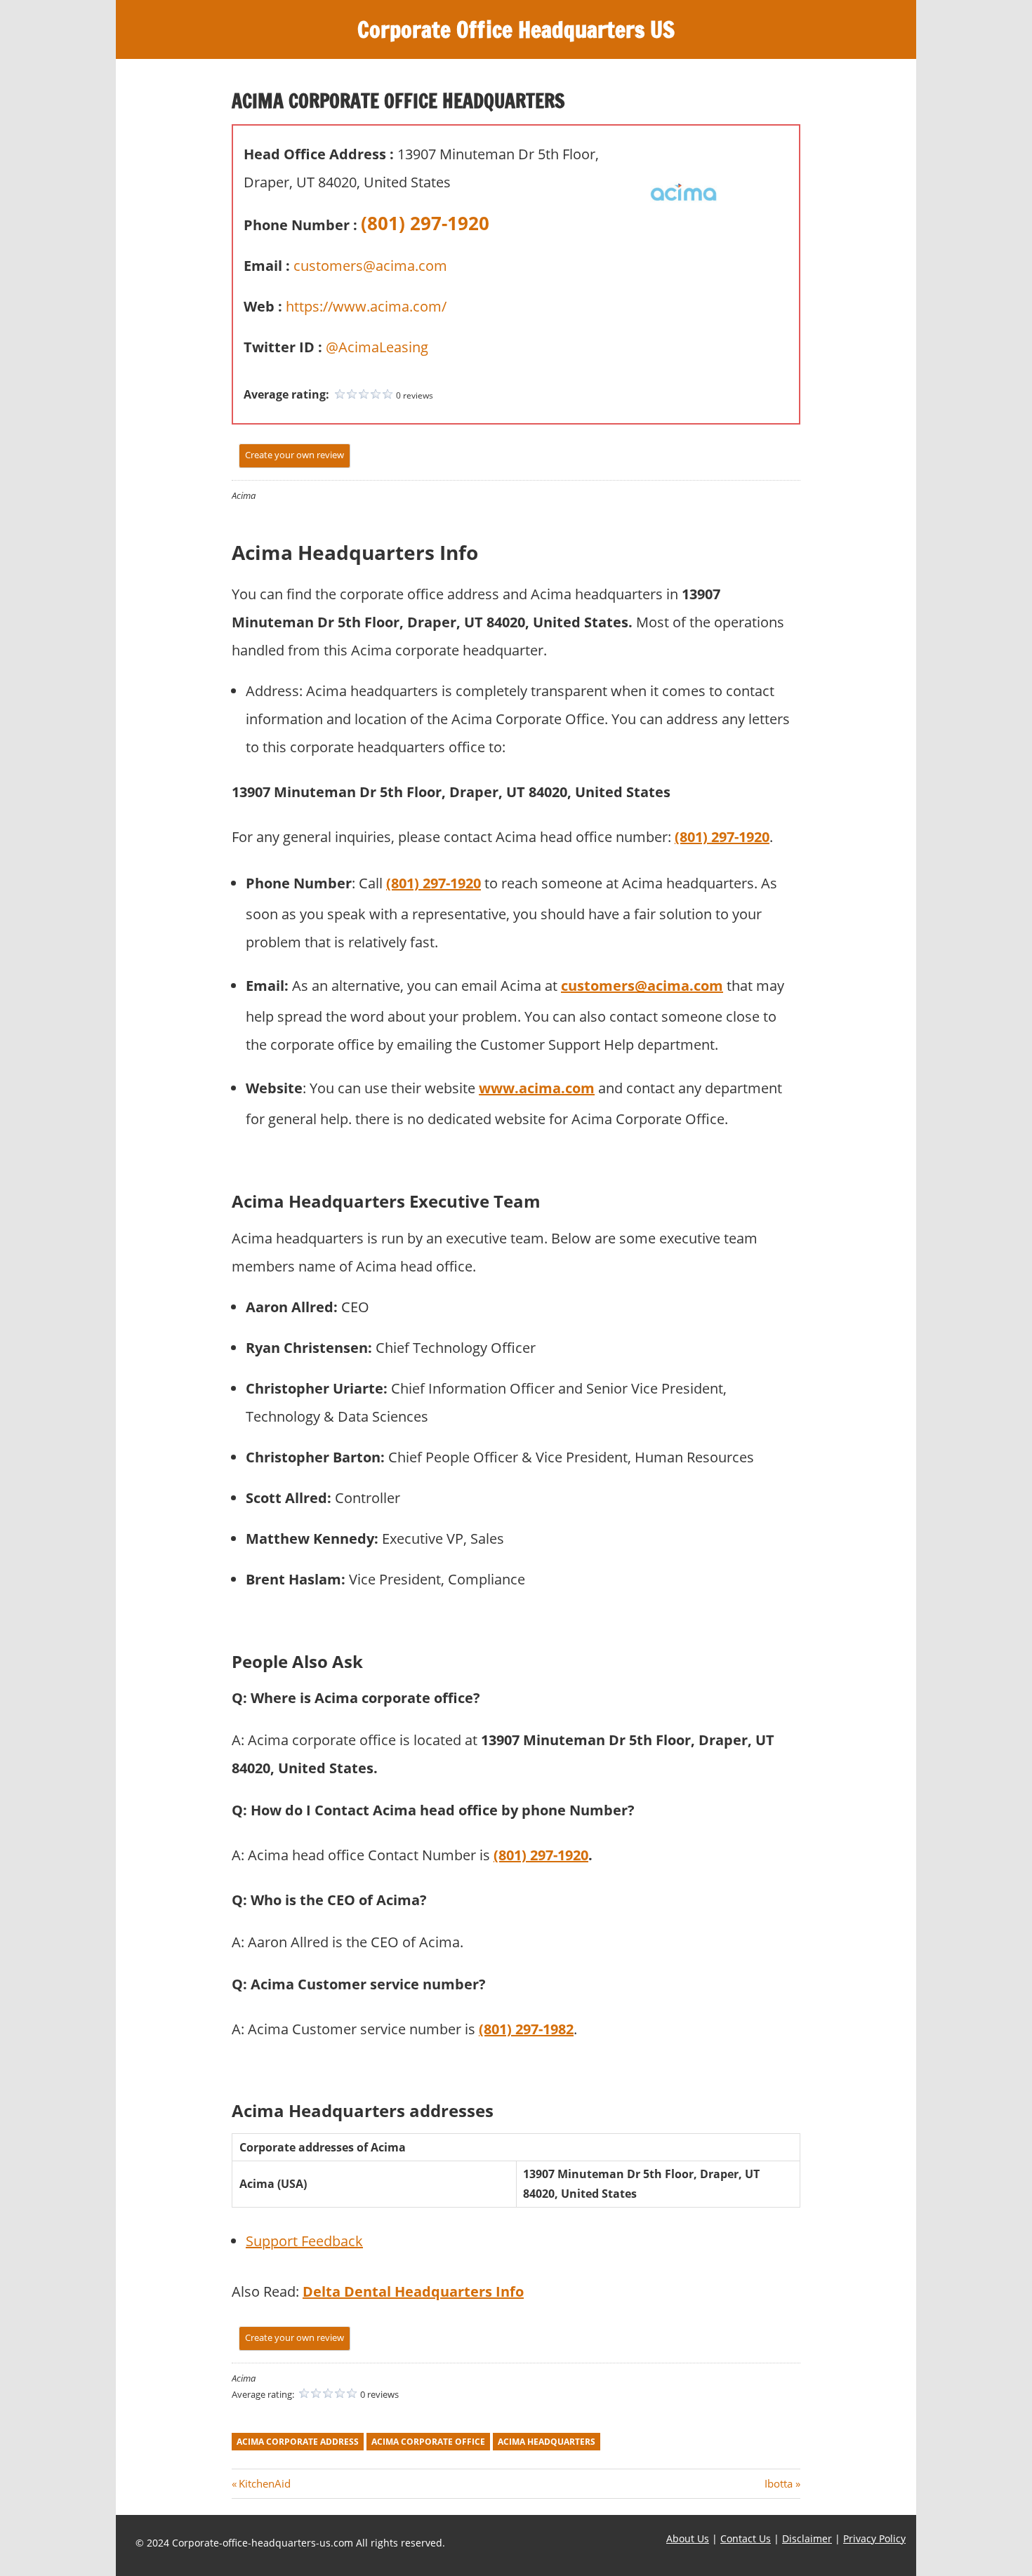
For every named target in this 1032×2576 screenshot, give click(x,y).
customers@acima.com (370, 266)
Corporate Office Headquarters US (516, 29)
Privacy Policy (874, 2538)
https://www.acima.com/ (366, 306)
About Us (688, 2538)
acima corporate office (428, 2442)
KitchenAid (264, 2483)
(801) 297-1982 (526, 2029)
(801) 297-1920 (425, 223)
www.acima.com (537, 1088)
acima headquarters (547, 2442)
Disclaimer (807, 2538)
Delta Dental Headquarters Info (413, 2291)
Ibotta (779, 2483)
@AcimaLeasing (377, 347)
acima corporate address (298, 2442)
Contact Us (746, 2538)
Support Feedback (304, 2241)
